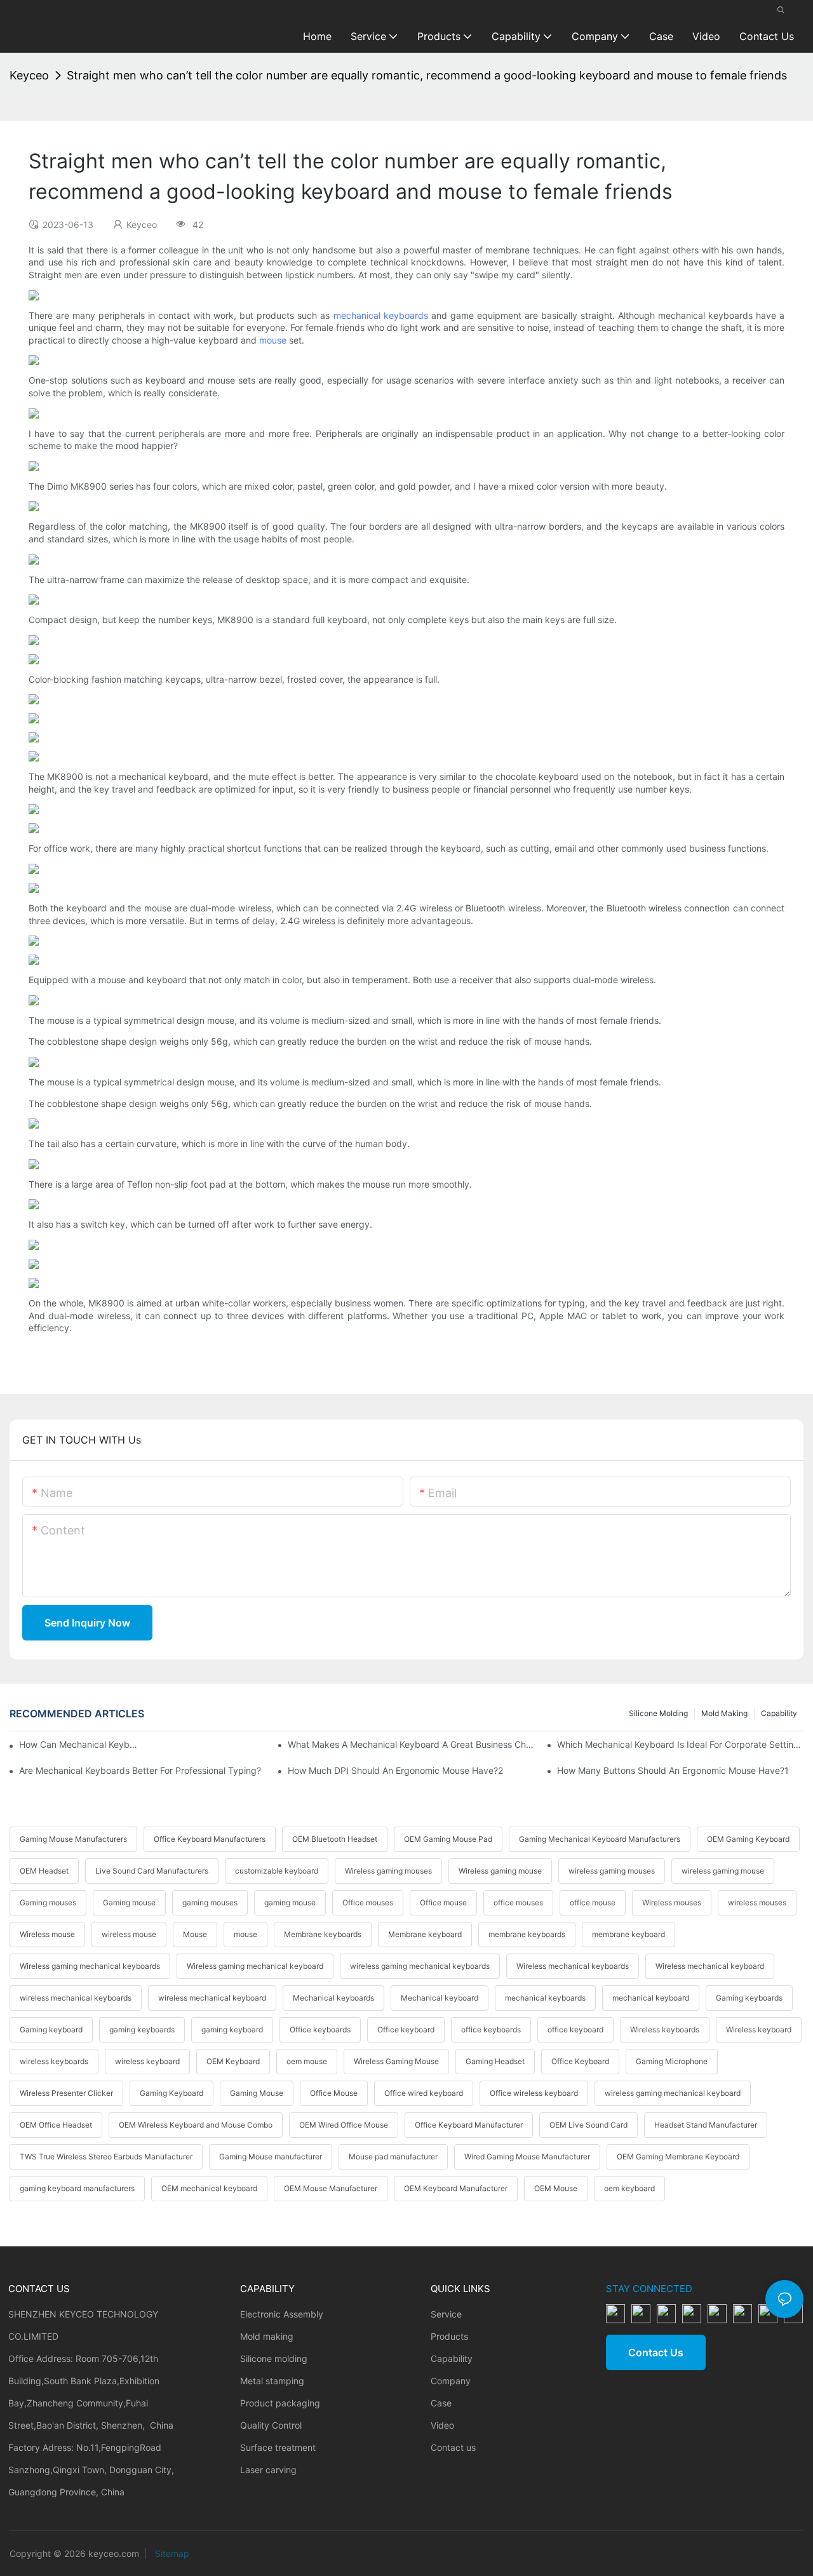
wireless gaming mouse (723, 1871)
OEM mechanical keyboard (209, 2188)
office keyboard (575, 2029)
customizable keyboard (277, 1871)
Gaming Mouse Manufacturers (73, 1839)
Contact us (453, 2447)
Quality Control (271, 2425)
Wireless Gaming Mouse (396, 2061)
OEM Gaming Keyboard (748, 1839)
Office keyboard (406, 2029)
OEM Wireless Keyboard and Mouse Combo (196, 2125)
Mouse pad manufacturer (393, 2157)
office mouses (518, 1902)
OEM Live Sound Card (588, 2125)
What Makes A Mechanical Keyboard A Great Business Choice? (411, 1744)
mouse (273, 340)
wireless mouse (129, 1934)
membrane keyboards (527, 1934)
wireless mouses (757, 1902)
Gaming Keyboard (171, 2093)
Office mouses (368, 1902)
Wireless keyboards (665, 2029)
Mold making (724, 1713)
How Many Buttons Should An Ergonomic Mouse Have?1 (673, 1770)
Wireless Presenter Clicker (66, 2093)
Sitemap (171, 2553)
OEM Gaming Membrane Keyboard (678, 2157)
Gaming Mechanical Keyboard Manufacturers (600, 1839)
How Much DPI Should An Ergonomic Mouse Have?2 (395, 1770)
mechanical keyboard (651, 1998)
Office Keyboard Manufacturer (469, 2125)
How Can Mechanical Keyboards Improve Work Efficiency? (78, 1744)
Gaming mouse (129, 1902)
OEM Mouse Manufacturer (331, 2188)
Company (451, 2381)
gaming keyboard (232, 2029)
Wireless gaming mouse (500, 1871)
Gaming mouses (48, 1902)
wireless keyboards (54, 2061)
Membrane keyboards (323, 1934)
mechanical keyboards (381, 315)
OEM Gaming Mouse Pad (448, 1839)
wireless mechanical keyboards (76, 1998)
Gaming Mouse (257, 2093)
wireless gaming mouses (612, 1871)
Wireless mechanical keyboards (573, 1966)
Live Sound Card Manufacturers (152, 1871)
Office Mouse (334, 2093)
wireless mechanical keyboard (212, 1998)
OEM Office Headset (56, 2125)
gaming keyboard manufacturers (77, 2188)
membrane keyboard (628, 1934)
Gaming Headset (495, 2061)
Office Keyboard (580, 2061)
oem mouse (307, 2061)
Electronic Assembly (282, 2314)
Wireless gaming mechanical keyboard (255, 1966)
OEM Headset (44, 1871)
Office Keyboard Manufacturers (210, 1839)
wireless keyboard (147, 2061)
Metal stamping (272, 2381)
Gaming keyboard (51, 2029)
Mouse (195, 1934)
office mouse (593, 1902)
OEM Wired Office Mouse (344, 2125)
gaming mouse (290, 1902)
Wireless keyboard (759, 2029)
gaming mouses (210, 1902)
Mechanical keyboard (440, 1998)
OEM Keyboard (233, 2061)
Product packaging (280, 2403)
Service (446, 2314)
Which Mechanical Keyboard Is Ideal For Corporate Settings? (680, 1744)
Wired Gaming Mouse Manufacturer (527, 2157)
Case (441, 2403)
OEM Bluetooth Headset (335, 1839)
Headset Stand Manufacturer (706, 2125)
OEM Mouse (556, 2188)
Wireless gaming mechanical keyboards (90, 1966)
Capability (779, 1713)
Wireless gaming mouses (388, 1871)
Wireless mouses (672, 1902)
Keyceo (29, 75)
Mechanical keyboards (333, 1998)
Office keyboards (320, 2029)
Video (442, 2425)
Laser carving (268, 2470)
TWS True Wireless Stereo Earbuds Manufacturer (106, 2157)
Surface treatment (278, 2447)
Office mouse (443, 1902)
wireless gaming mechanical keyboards (420, 1966)
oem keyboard (629, 2188)
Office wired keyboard (424, 2093)
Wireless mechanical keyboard (710, 1966)
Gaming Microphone (672, 2061)
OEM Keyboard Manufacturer (456, 2188)
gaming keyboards (142, 2029)
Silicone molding (658, 1713)
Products (449, 2336)
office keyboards (491, 2029)
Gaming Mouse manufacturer (271, 2157)
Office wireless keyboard (534, 2093)
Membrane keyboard (425, 1934)
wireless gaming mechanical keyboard (673, 2093)
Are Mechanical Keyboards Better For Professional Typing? (140, 1770)
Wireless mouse (47, 1934)
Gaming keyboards (749, 1998)
